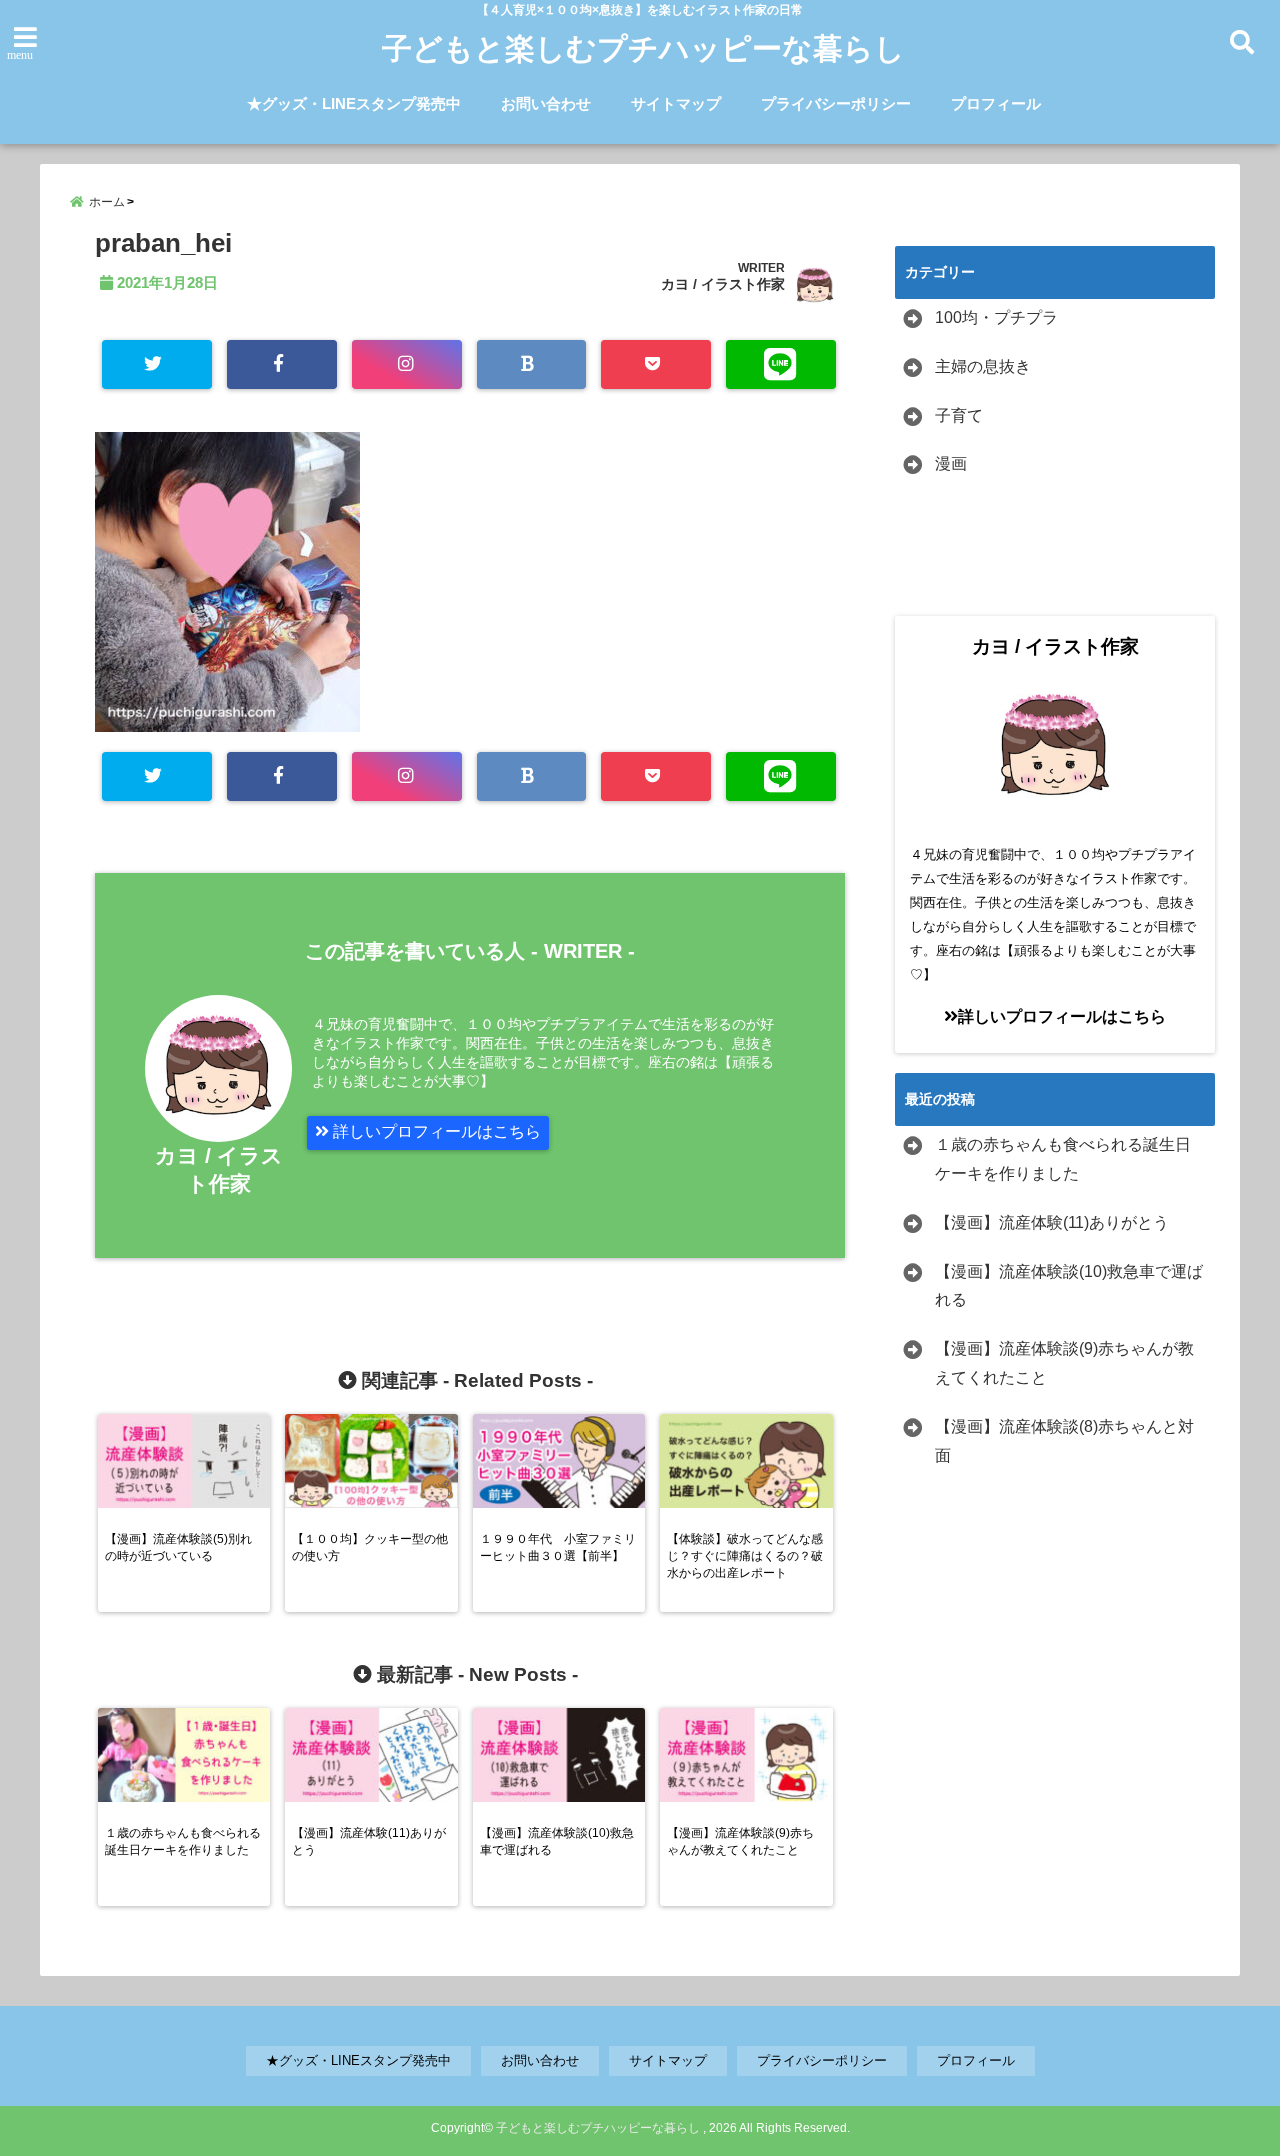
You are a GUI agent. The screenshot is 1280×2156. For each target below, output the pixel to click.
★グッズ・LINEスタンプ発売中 (354, 103)
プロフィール (996, 103)
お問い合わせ (546, 103)
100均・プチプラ (996, 317)
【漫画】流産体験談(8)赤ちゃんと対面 (1064, 1441)
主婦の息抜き (983, 366)
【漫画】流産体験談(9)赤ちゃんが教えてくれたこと (1064, 1363)
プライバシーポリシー (836, 103)
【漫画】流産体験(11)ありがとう (1052, 1222)
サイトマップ (676, 103)
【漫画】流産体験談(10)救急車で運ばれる (1069, 1286)
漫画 (951, 463)
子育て (959, 415)
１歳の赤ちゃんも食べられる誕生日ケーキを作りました (1063, 1159)
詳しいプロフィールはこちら (435, 1131)
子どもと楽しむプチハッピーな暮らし (643, 48)
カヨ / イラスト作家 (723, 284)
